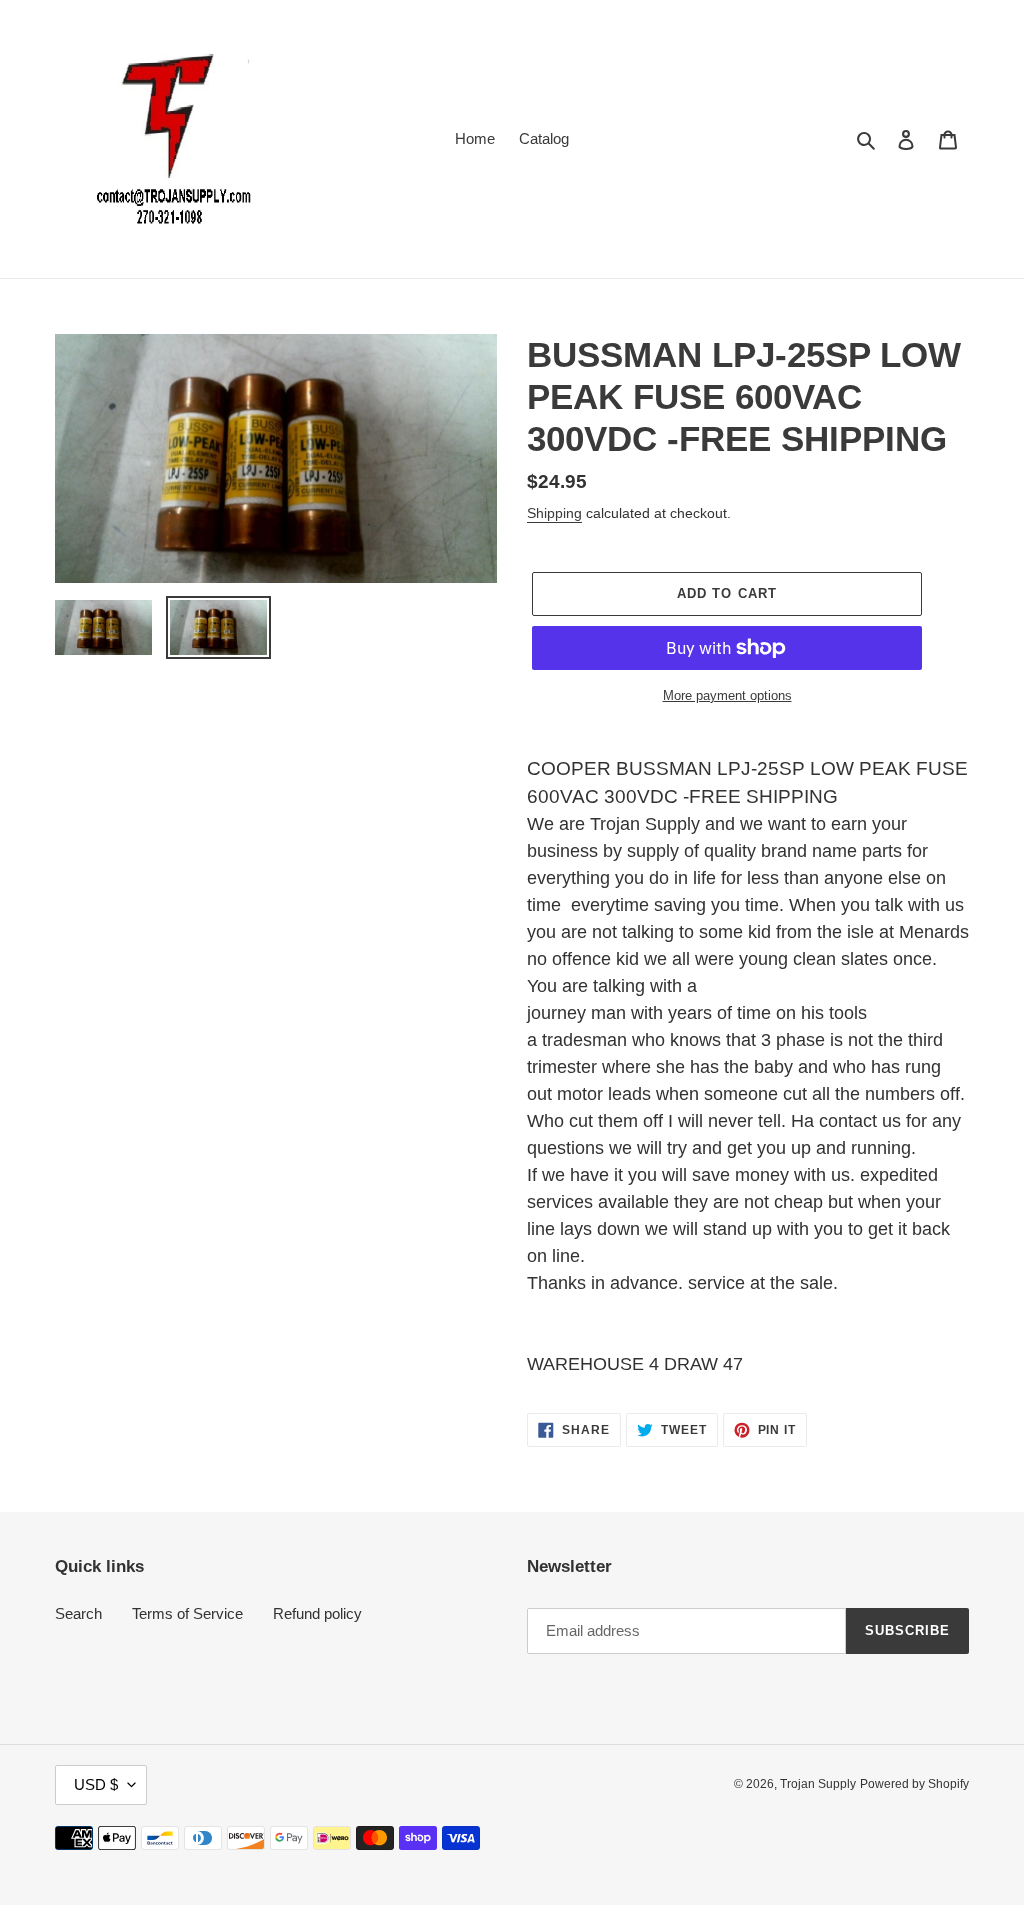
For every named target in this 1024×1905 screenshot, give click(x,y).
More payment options (727, 695)
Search (78, 1613)
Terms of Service (187, 1613)
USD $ (96, 1784)
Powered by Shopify (914, 1784)
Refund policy (317, 1613)
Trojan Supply (818, 1784)
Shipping (554, 513)
